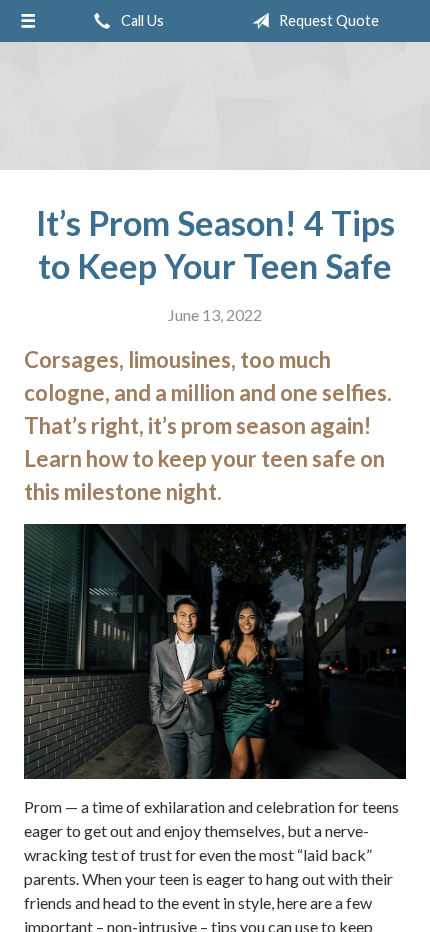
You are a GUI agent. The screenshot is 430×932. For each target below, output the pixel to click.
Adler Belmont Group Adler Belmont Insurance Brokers (215, 107)
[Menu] (28, 21)
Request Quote (327, 20)
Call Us (141, 20)
